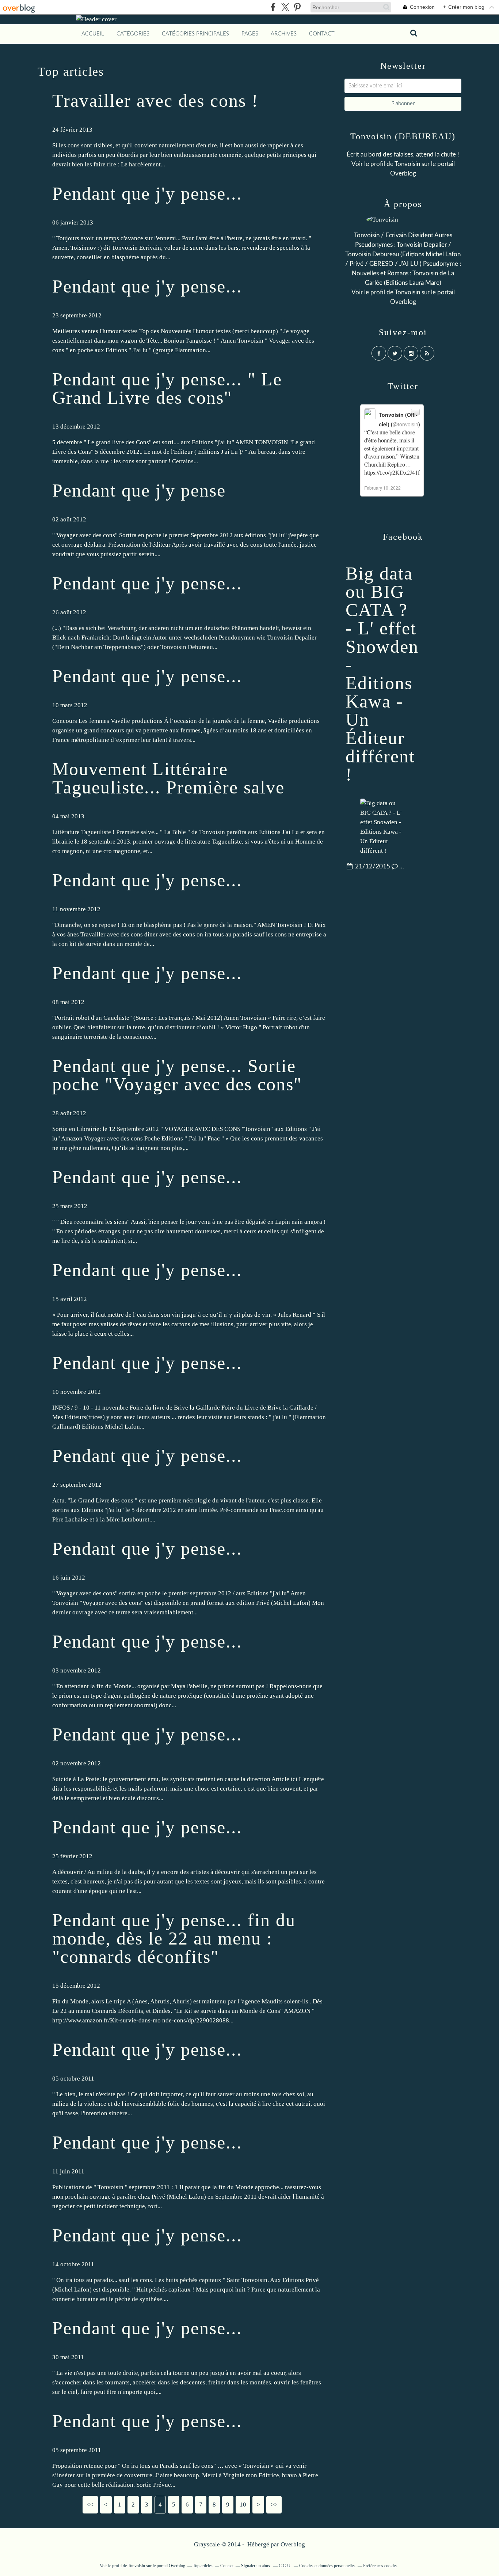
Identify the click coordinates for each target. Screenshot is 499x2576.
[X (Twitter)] (285, 7)
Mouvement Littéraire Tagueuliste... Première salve (168, 778)
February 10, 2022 (382, 488)
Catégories (133, 34)
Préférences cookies (380, 2566)
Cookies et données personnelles (327, 2566)
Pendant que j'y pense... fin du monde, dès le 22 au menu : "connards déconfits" (174, 1938)
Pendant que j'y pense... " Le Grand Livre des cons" (167, 388)
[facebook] (273, 7)
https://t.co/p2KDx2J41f (392, 472)
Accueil (93, 34)
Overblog (293, 2544)
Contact (322, 34)
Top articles (203, 2566)
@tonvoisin (405, 424)
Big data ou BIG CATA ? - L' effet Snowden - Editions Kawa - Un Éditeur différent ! (382, 674)
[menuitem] (93, 34)
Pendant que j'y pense (139, 490)
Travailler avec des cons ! (155, 101)
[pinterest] (297, 7)
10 (243, 2505)
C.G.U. (285, 2566)
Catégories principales (195, 34)
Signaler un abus (256, 2566)
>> (274, 2505)
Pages (250, 34)
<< (90, 2505)
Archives (284, 34)
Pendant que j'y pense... (147, 193)
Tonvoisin (407, 164)
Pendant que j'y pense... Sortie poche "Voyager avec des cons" (177, 1075)
